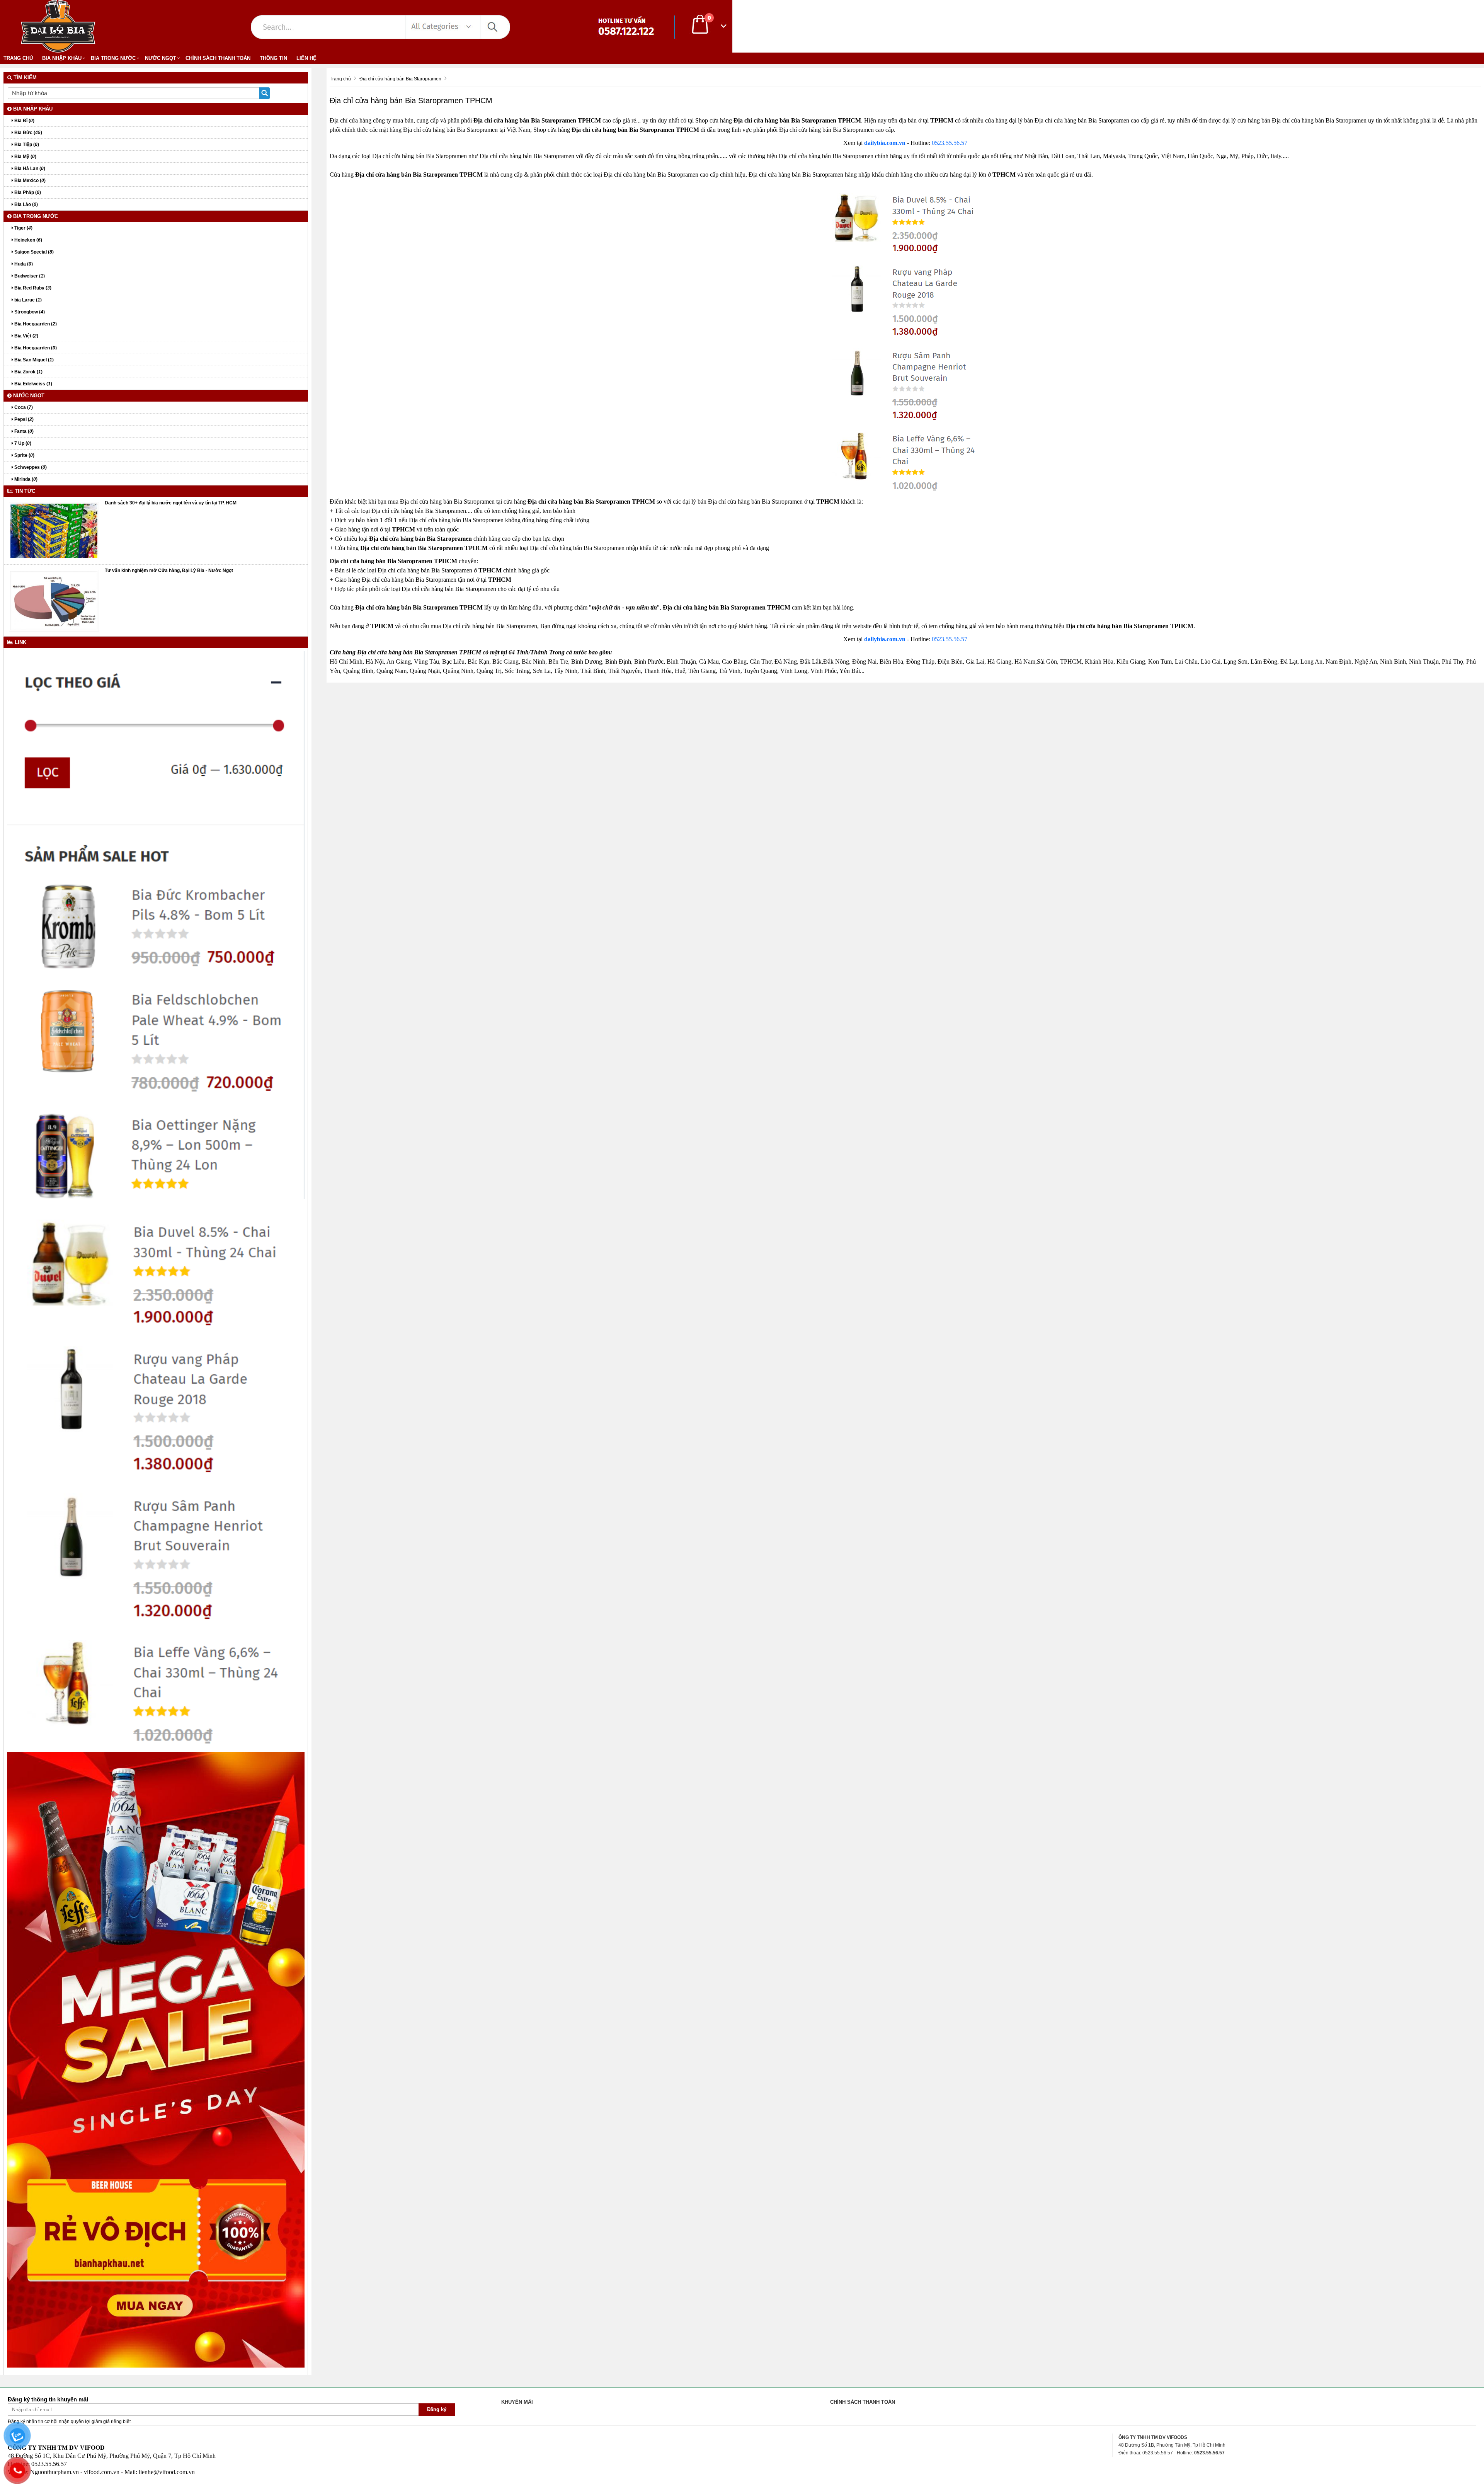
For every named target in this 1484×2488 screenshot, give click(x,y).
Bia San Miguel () (33, 360)
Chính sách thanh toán (218, 58)
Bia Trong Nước (113, 58)
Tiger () (23, 228)
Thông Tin (273, 58)
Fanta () (23, 431)
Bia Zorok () (28, 372)
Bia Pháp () (27, 192)
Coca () (23, 407)
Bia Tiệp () (26, 145)
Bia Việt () (26, 336)
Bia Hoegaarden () (35, 324)
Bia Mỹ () (25, 157)
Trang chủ (18, 58)
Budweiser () (29, 276)
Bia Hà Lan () (29, 169)
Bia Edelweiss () (33, 384)
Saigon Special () (33, 252)
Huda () (23, 264)
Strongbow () (29, 312)
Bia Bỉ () (24, 121)
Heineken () (28, 240)
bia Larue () (27, 300)
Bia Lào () (26, 204)
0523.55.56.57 (950, 143)
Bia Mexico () (29, 181)
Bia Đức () (28, 133)
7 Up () (22, 443)
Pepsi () (23, 419)
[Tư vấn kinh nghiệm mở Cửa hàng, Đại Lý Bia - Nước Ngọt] (54, 600)
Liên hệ (306, 58)
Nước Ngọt (161, 58)
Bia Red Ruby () (32, 288)
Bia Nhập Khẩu (62, 58)
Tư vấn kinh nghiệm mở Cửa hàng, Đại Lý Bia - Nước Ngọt (169, 570)
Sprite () (24, 455)
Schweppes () (30, 467)
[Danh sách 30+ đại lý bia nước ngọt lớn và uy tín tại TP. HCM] (54, 530)
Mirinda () (25, 479)
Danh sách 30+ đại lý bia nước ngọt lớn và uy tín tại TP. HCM (171, 503)
